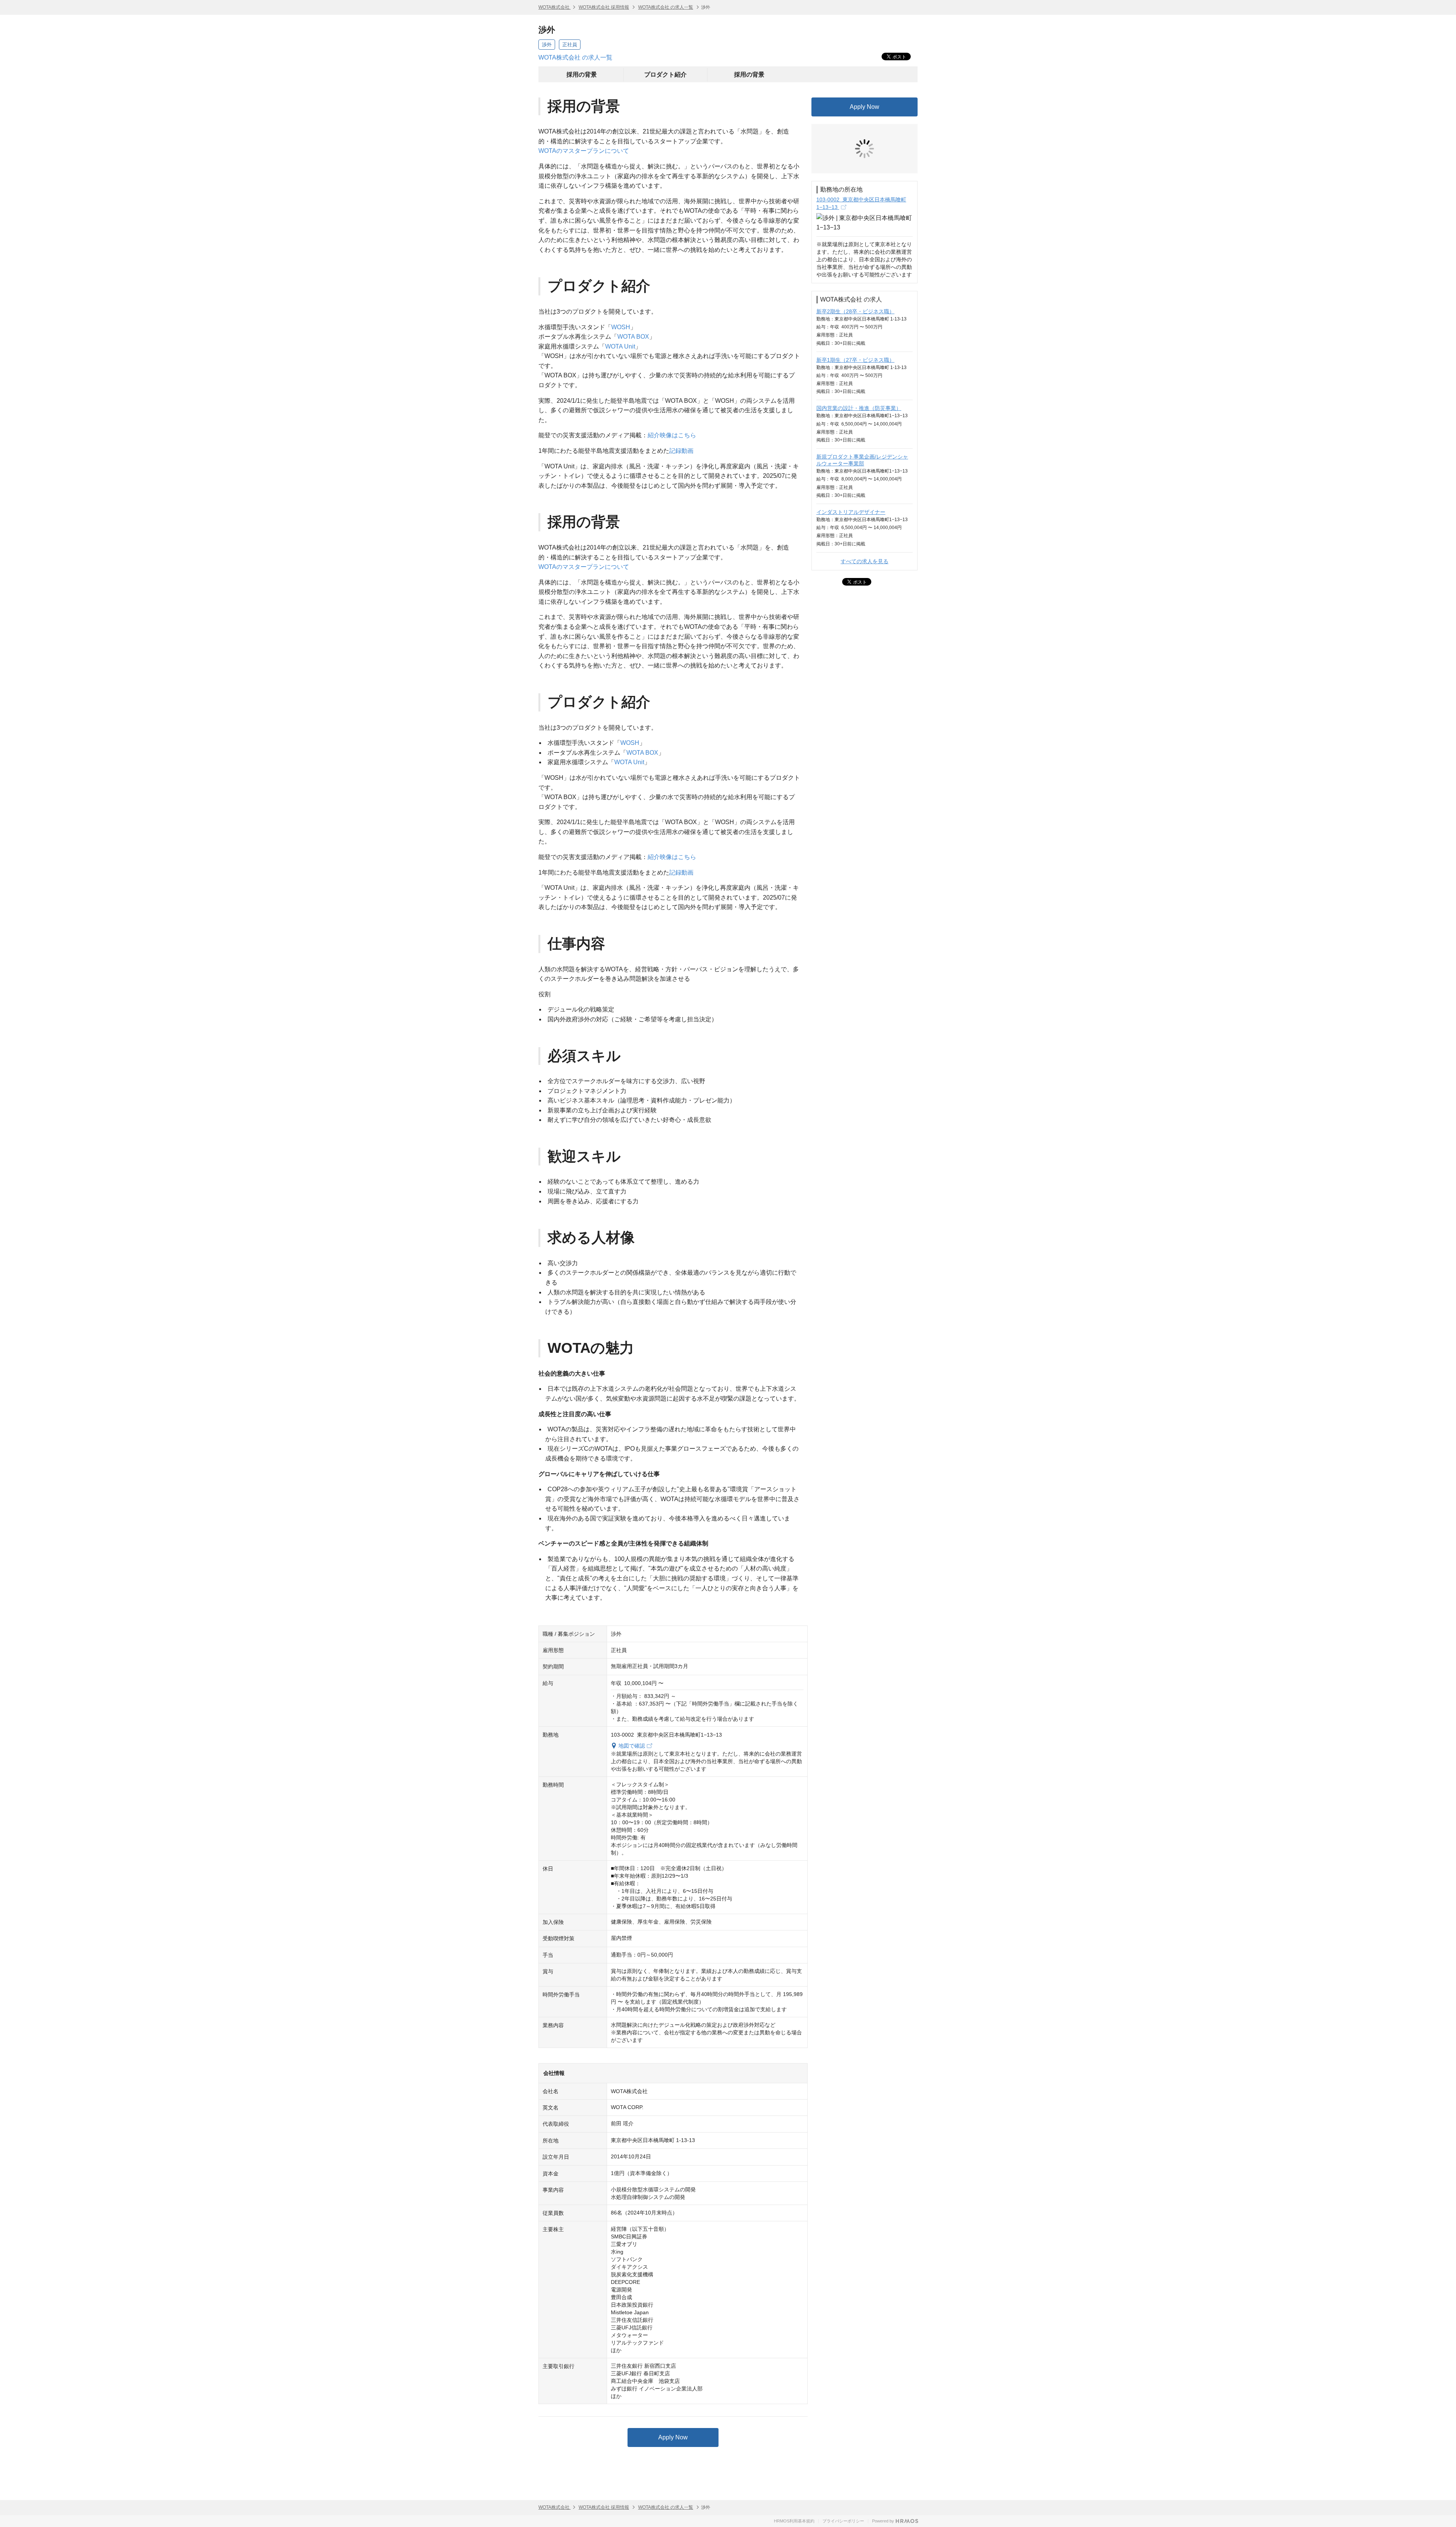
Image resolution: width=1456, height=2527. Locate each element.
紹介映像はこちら (672, 435)
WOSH (621, 327)
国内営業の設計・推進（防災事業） (859, 351)
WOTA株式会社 (555, 7)
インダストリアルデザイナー (851, 455)
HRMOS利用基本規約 (794, 2521)
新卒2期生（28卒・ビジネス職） (855, 254)
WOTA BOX (633, 337)
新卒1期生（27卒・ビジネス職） (855, 303)
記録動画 (681, 451)
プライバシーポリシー (843, 2521)
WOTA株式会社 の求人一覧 (666, 7)
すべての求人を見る (864, 504)
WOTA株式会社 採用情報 (604, 7)
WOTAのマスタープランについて (584, 151)
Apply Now (673, 2437)
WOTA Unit (620, 346)
